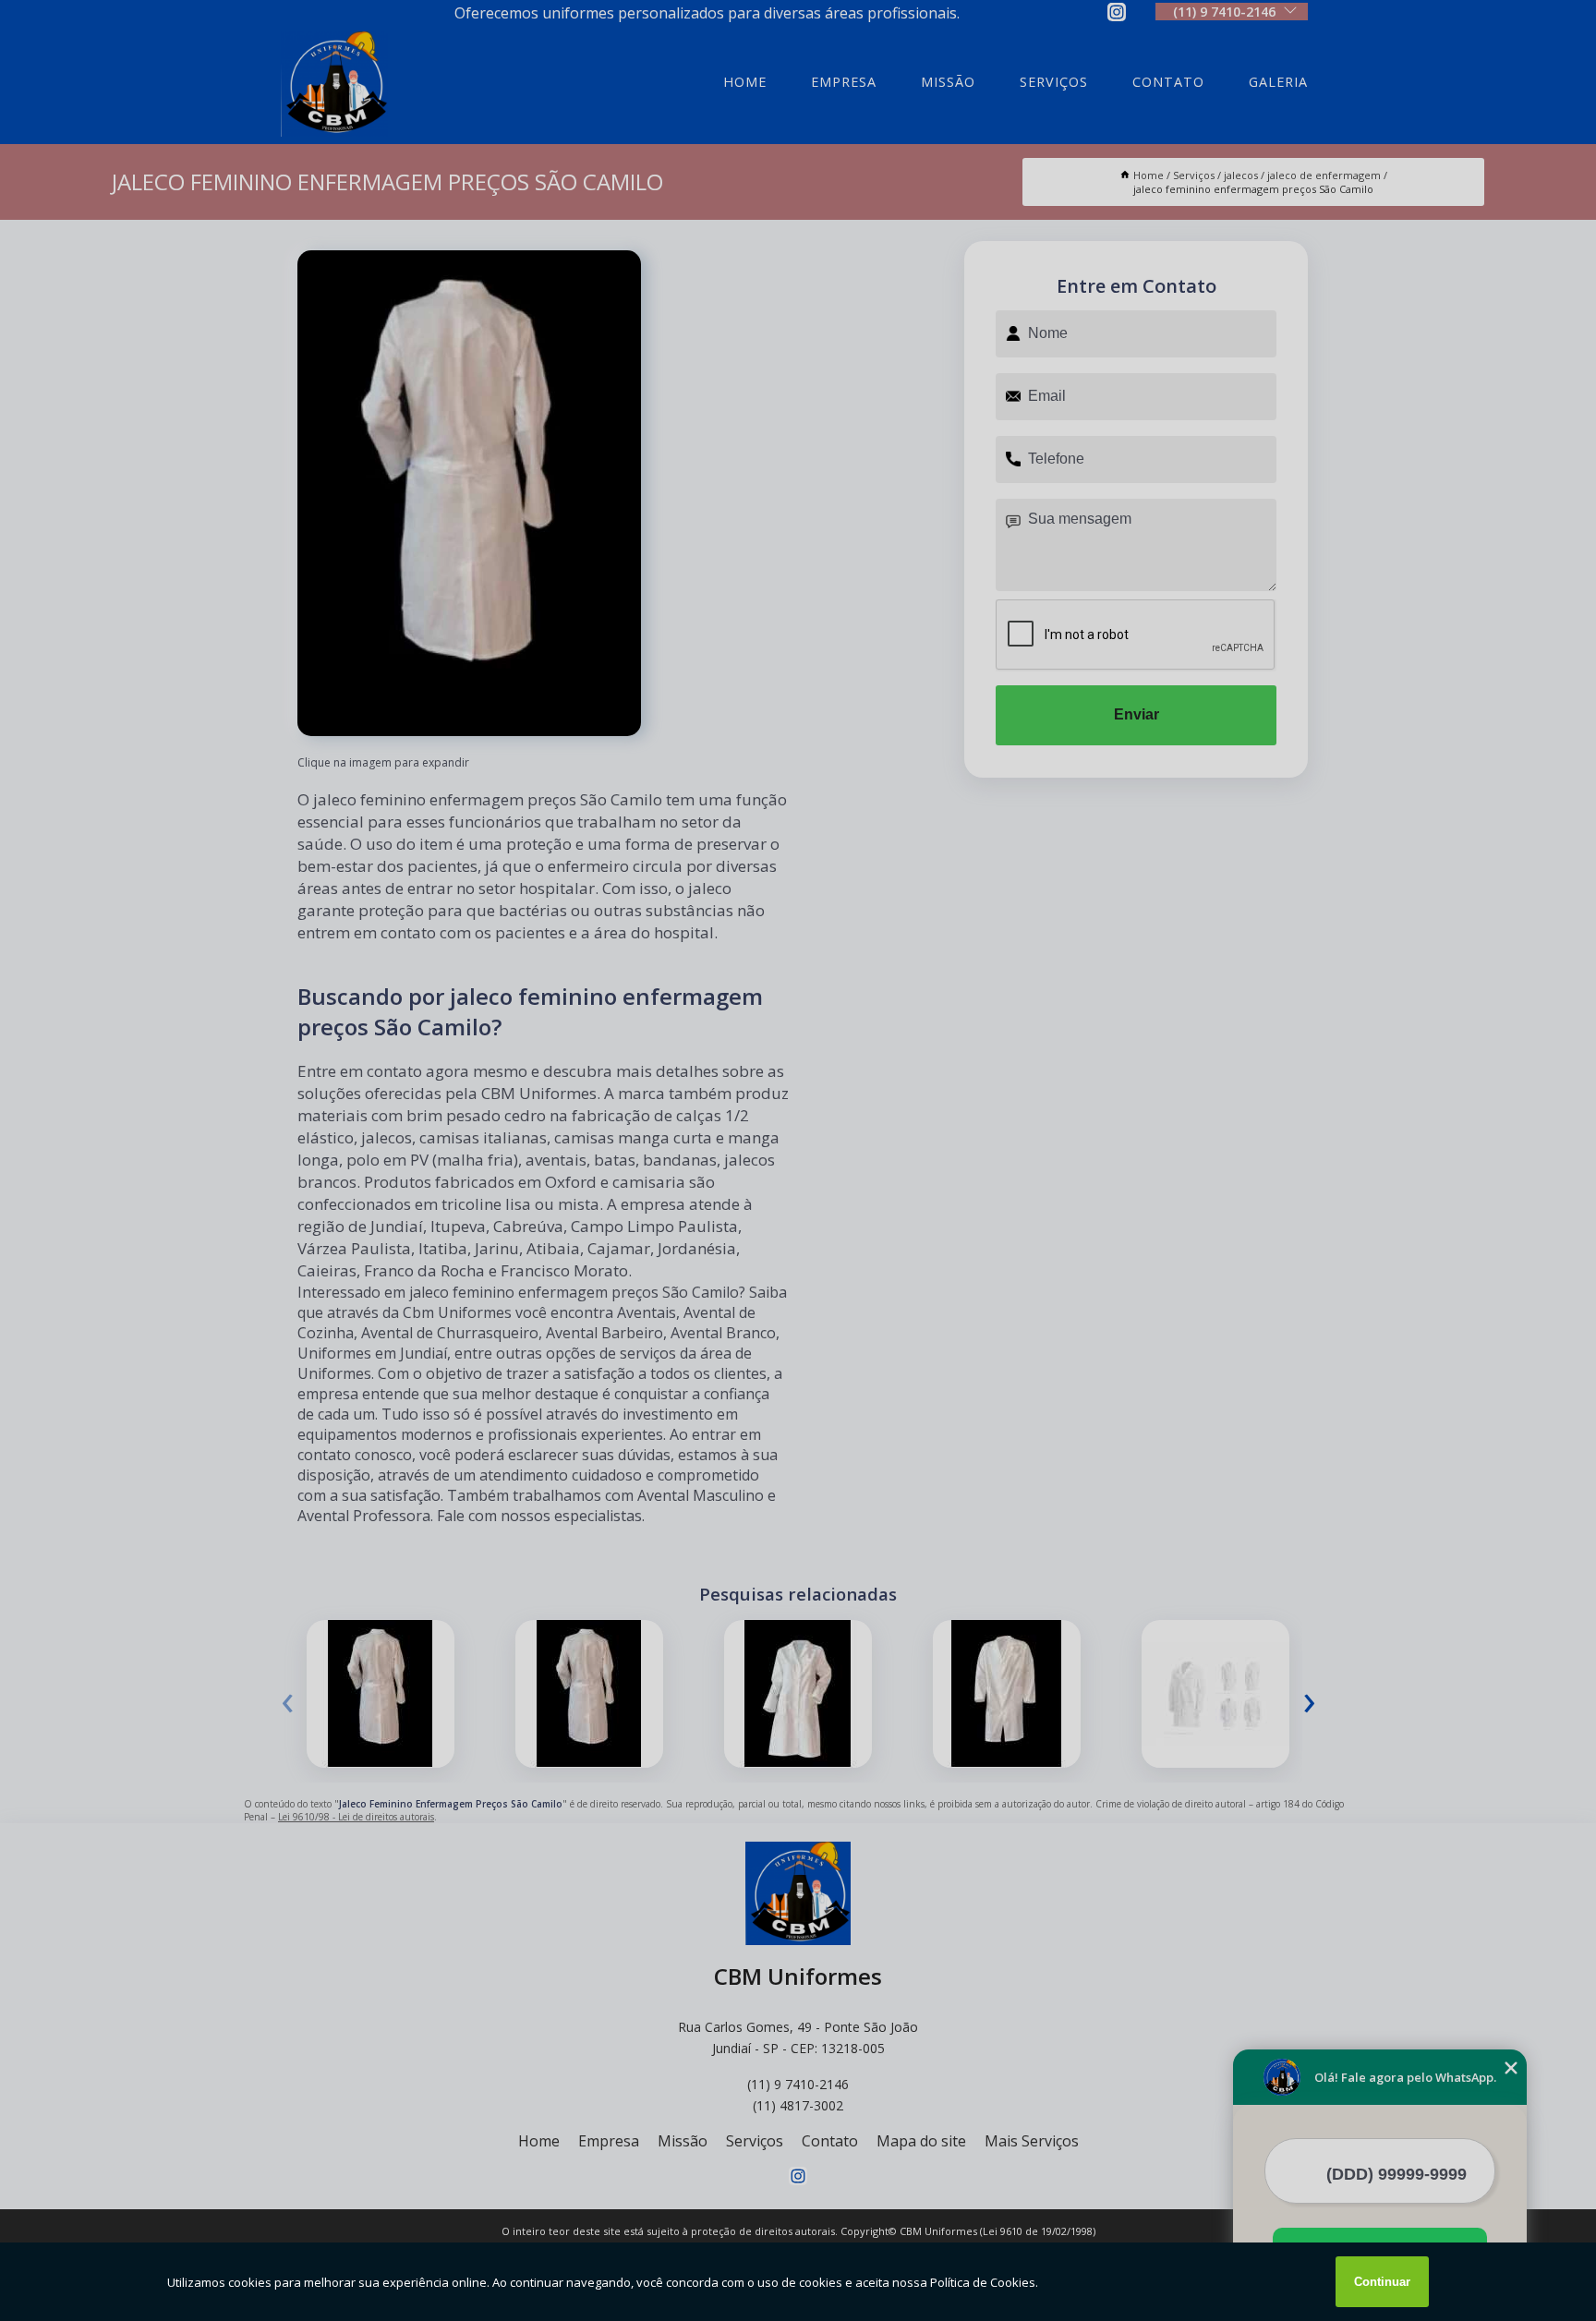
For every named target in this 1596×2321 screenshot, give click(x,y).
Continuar (1382, 2282)
